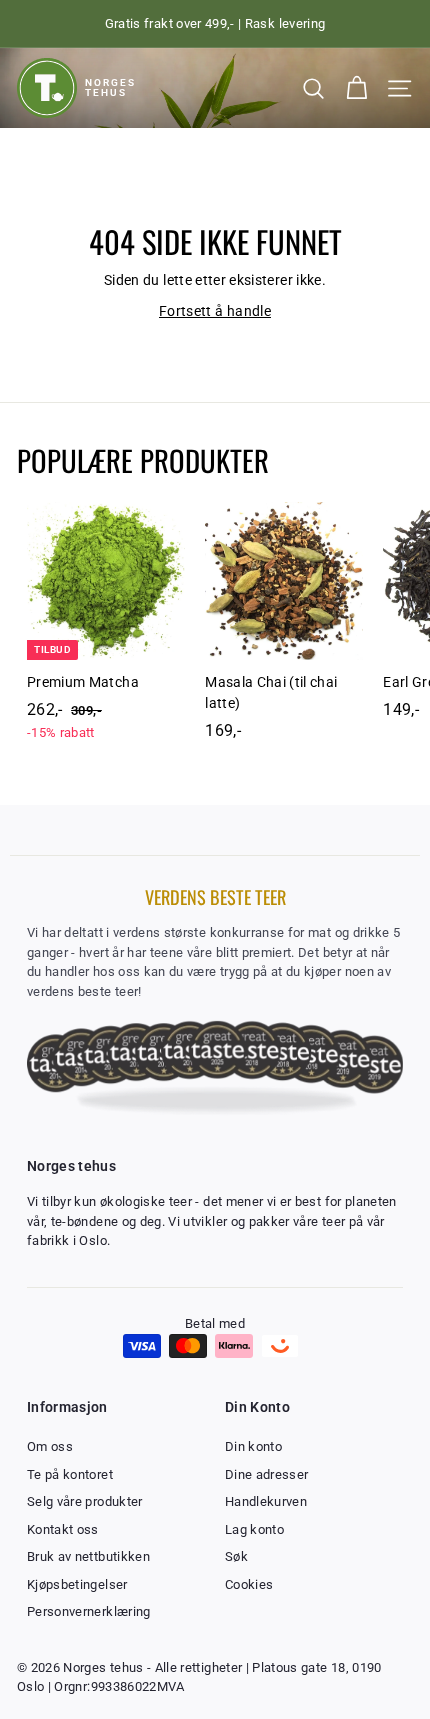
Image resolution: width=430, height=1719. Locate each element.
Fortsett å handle (215, 311)
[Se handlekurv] (356, 88)
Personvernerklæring (89, 1611)
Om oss (50, 1446)
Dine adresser (267, 1474)
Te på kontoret (70, 1474)
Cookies (249, 1584)
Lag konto (254, 1529)
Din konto (253, 1446)
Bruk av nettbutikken (88, 1556)
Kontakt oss (63, 1529)
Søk (236, 1556)
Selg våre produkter (85, 1501)
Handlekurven (266, 1501)
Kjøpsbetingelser (77, 1584)
